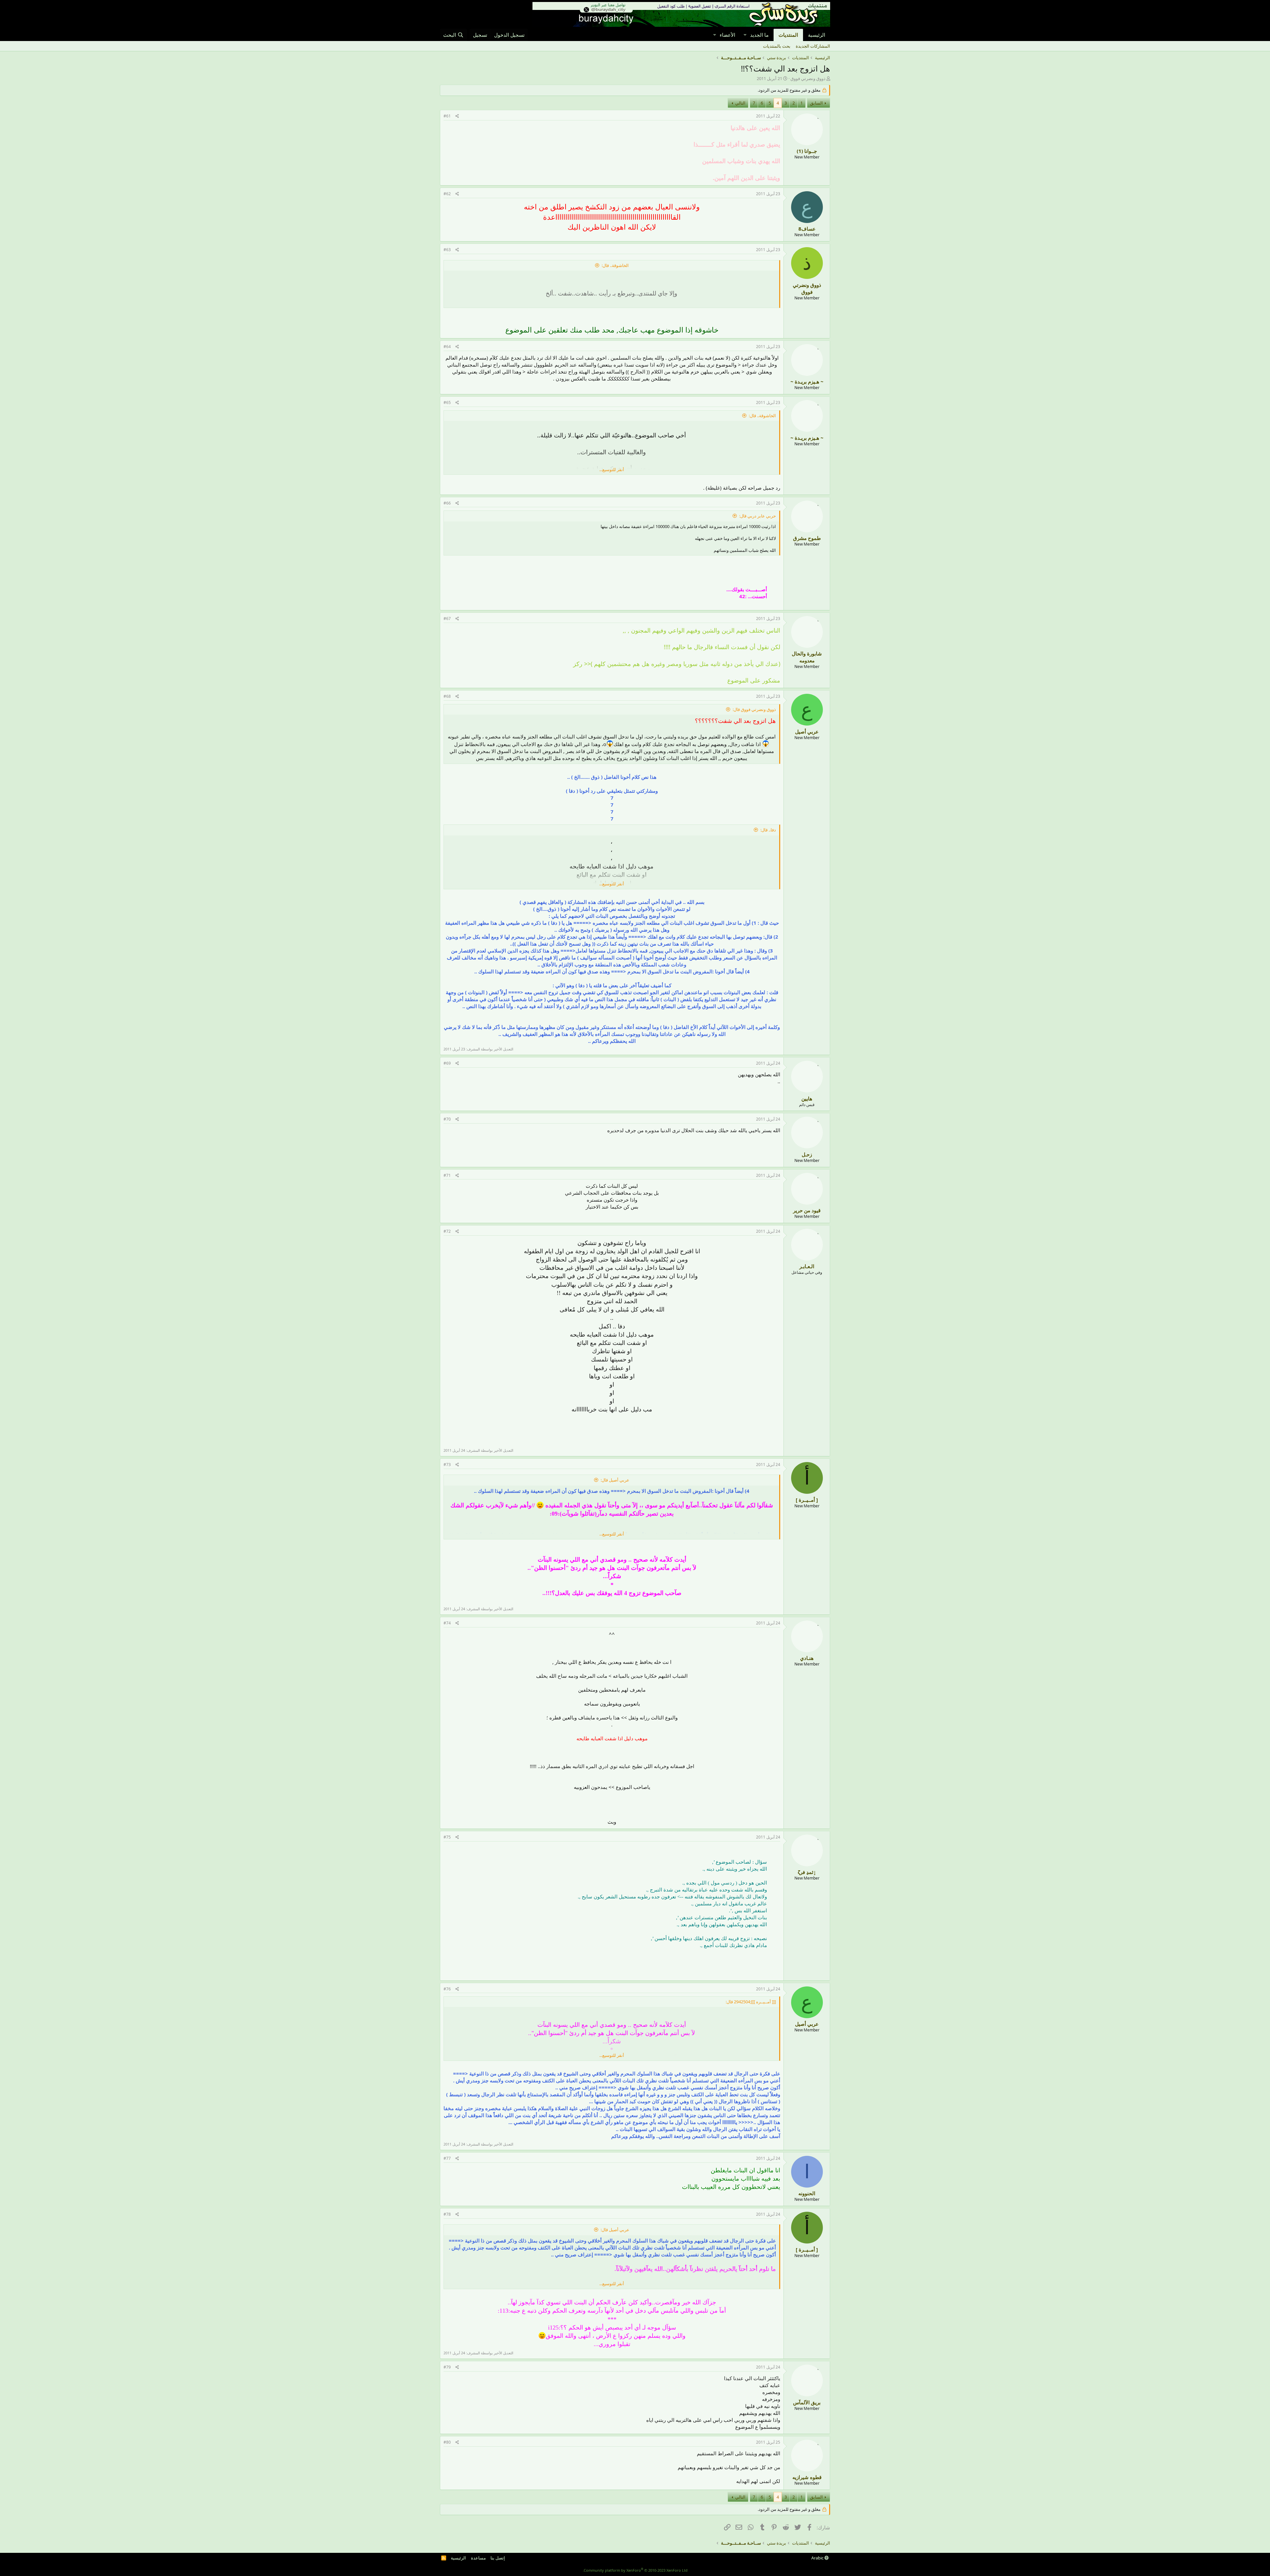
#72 (447, 1231)
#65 (447, 402)
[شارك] (457, 116)
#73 (447, 1465)
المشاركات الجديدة (813, 46)
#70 (447, 1119)
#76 (447, 1989)
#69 (447, 1063)
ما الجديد (759, 35)
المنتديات (788, 35)
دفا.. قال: (768, 830)
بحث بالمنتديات (777, 46)
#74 (447, 1623)
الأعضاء (727, 35)
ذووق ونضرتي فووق (808, 78)
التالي (740, 103)
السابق (816, 103)
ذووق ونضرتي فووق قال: (754, 709)
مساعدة (478, 2558)
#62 (447, 194)
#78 (447, 2214)
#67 (447, 619)
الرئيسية (817, 35)
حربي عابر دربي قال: (758, 516)
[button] (745, 35)
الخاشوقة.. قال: (615, 265)
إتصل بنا (498, 2558)
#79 (447, 2367)
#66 (447, 503)
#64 (447, 347)
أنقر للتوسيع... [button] (612, 469)
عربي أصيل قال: (615, 1480)
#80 (447, 2442)
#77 (447, 2158)
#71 (447, 1175)
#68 (447, 696)
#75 (447, 1837)
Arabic (818, 2558)
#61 (447, 116)
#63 (447, 250)
